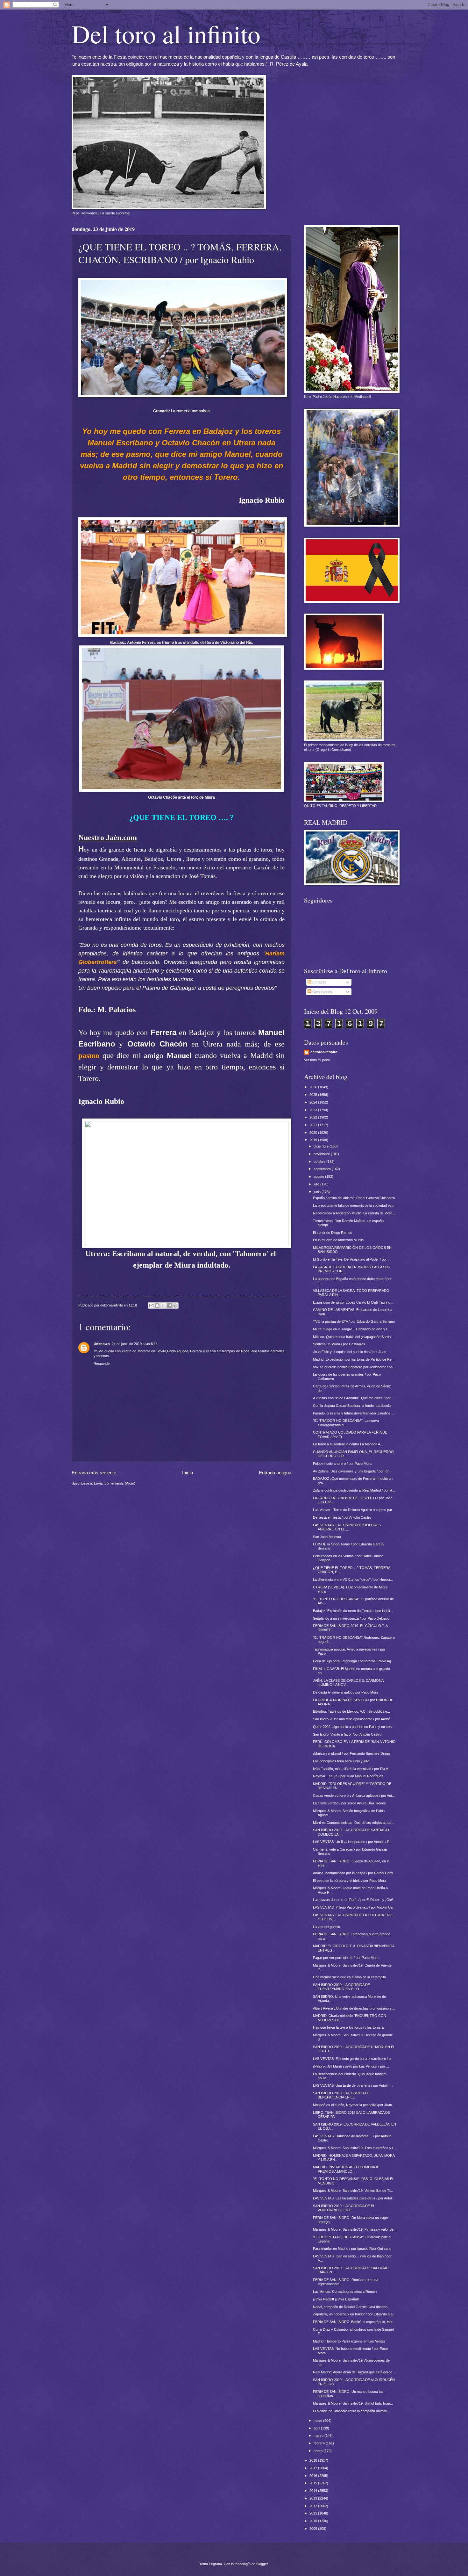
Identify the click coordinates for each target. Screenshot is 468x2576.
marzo (319, 2436)
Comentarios (322, 992)
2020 (314, 1133)
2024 (314, 1102)
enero (319, 2451)
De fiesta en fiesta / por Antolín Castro (342, 1517)
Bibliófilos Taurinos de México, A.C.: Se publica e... (351, 1711)
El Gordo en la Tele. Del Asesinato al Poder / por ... (352, 1259)
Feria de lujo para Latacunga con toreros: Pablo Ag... (353, 1661)
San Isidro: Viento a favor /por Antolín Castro (347, 1734)
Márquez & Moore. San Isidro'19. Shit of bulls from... (353, 2403)
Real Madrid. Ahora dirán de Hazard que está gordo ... (355, 2372)
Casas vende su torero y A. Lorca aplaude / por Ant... (354, 1795)
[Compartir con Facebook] (169, 1306)
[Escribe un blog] (157, 1306)
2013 (314, 2498)
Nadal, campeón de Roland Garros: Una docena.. (351, 2307)
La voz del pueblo (326, 1927)
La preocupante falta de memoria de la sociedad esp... (355, 1205)
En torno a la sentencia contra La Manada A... (348, 1444)
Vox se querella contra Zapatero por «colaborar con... (354, 1367)
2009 (314, 2529)
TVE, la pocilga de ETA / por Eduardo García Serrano (354, 1321)
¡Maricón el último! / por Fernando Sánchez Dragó (351, 1753)
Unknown (102, 1344)
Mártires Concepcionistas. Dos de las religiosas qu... (354, 1823)
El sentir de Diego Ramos (333, 1233)
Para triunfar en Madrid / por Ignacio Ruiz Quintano (352, 2249)
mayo (318, 2421)
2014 (314, 2491)
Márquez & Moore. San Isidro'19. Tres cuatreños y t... (355, 2148)
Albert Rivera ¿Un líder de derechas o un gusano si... (354, 2008)
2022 (314, 1117)
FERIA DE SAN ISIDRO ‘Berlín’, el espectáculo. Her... (354, 2322)
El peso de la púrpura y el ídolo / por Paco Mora (350, 1881)
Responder (102, 1364)
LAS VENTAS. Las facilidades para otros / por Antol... (354, 2198)
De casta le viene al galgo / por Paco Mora (346, 1692)
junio (318, 1192)
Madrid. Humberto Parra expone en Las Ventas (349, 2341)
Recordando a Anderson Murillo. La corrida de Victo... (354, 1213)
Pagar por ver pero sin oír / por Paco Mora (346, 1958)
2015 (314, 2483)
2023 (314, 1110)
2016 (314, 2476)
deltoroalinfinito (324, 1052)
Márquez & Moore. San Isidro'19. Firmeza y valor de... (355, 2229)
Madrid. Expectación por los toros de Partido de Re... (354, 1359)
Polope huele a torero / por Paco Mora (342, 1464)
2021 (314, 1125)
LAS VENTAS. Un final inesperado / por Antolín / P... (352, 1842)
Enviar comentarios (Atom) (115, 1483)
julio (317, 1184)
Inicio (188, 1473)
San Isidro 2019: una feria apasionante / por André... (353, 1719)
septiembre (323, 1169)
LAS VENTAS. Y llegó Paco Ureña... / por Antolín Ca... (354, 1907)
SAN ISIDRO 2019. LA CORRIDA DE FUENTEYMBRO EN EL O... (341, 1987)
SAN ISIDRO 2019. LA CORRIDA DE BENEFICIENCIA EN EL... (341, 2095)
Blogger (262, 2564)
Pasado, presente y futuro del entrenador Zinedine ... (354, 1413)
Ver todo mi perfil (317, 1060)
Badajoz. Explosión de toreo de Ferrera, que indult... (353, 1611)
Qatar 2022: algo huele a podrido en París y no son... (354, 1727)
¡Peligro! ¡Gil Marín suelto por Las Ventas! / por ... (351, 2066)
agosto (319, 1176)
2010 (314, 2521)
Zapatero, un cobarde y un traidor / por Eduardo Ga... (354, 2314)
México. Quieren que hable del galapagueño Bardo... (353, 1337)
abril (317, 2428)
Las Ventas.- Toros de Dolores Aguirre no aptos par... (354, 1510)
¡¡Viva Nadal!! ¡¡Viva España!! (336, 2299)
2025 (314, 1095)
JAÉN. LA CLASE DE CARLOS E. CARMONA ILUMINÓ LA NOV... (348, 1683)
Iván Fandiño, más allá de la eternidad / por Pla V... (352, 1769)
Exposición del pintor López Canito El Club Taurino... (353, 1302)
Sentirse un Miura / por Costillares (339, 1344)
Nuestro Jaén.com (108, 838)
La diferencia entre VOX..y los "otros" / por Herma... (353, 1579)
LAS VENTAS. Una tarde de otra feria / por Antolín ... (353, 2085)
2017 (314, 2468)
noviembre (322, 1154)
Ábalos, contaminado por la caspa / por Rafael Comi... (354, 1873)
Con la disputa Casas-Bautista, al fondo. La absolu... (353, 1406)
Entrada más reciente (94, 1473)
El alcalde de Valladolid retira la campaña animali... (351, 2411)
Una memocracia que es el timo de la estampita (349, 1977)
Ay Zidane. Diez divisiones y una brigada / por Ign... (353, 1471)
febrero (320, 2443)
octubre (320, 1162)
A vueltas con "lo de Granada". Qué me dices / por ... (354, 1398)
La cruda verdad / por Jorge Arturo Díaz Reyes (349, 1803)
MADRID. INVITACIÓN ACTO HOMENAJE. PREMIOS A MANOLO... (347, 2169)
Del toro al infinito (166, 33)
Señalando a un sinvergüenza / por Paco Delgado (351, 1618)
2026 (314, 1087)
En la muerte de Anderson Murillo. (339, 1240)
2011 (314, 2513)
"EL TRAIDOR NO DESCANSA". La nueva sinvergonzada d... (346, 1423)
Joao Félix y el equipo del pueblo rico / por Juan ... (351, 1352)
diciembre (322, 1146)
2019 (314, 1140)
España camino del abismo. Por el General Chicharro (354, 1198)
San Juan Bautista (327, 1537)
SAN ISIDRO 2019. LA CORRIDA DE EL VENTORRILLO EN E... (344, 2208)
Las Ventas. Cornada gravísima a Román (345, 2292)
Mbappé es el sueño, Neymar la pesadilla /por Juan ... (354, 2105)
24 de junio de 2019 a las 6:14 (135, 1344)
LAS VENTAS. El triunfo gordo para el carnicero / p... (353, 2059)
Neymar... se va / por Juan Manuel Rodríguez (348, 1776)
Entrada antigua (275, 1473)
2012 (314, 2506)
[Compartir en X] (163, 1306)
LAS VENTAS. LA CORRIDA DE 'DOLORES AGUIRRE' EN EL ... (347, 1527)
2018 (314, 2460)
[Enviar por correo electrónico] (151, 1306)
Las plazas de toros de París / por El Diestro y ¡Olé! (353, 1900)
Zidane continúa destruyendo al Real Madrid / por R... (354, 1490)
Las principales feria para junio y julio (341, 1761)
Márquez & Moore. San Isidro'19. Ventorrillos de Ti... (353, 2191)
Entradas (319, 982)
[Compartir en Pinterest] (175, 1306)
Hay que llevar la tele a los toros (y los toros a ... (350, 2027)
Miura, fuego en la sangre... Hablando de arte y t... (351, 1329)
